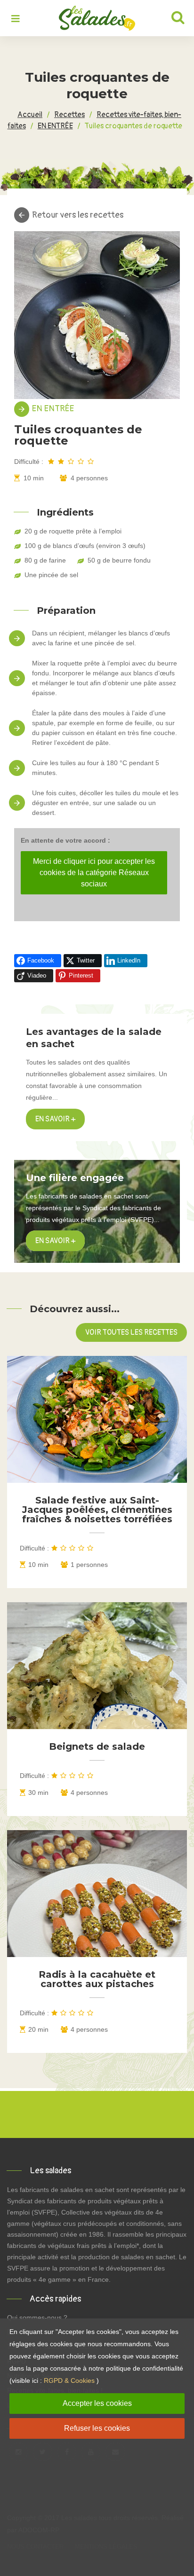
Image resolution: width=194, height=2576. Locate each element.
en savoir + (55, 1241)
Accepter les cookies (97, 2403)
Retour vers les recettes (78, 215)
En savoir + (55, 1119)
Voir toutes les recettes (131, 1332)
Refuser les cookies (97, 2428)
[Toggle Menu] (16, 19)
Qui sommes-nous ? (37, 2318)
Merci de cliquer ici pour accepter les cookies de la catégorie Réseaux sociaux (94, 873)
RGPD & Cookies (69, 2380)
